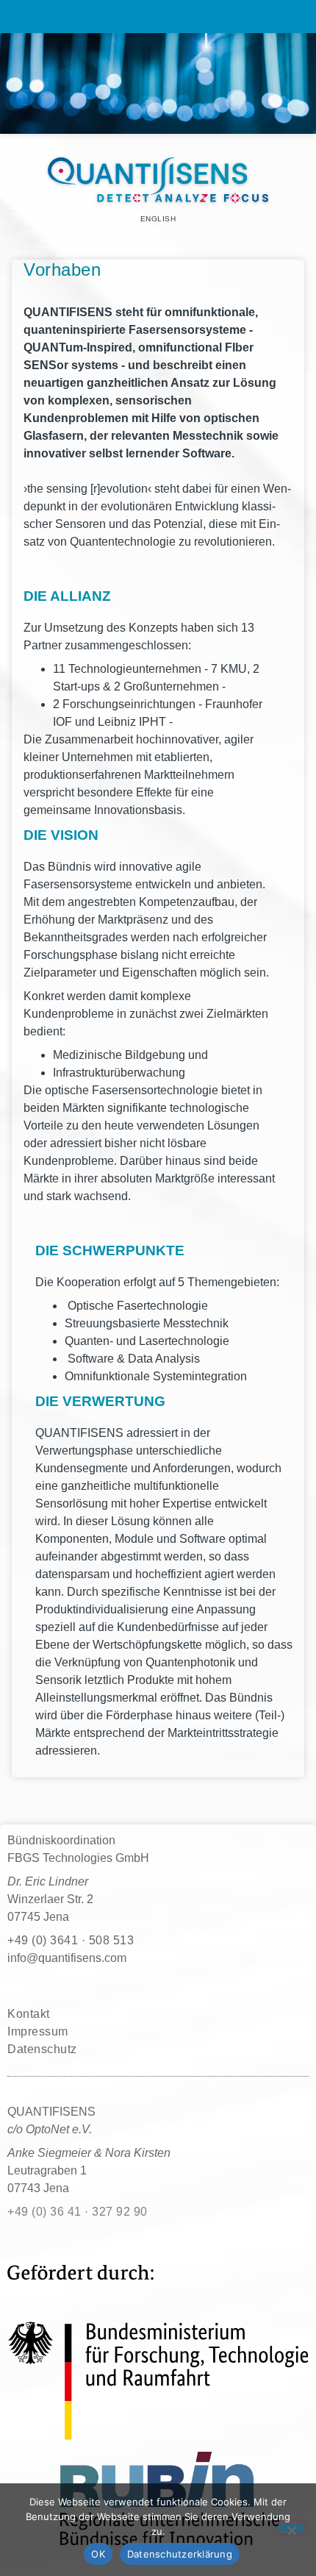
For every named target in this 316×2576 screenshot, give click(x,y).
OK (98, 2554)
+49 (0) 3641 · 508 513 (71, 1940)
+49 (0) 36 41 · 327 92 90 (78, 2212)
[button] (158, 17)
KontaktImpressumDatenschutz (42, 2031)
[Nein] (291, 2528)
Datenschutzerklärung (180, 2554)
